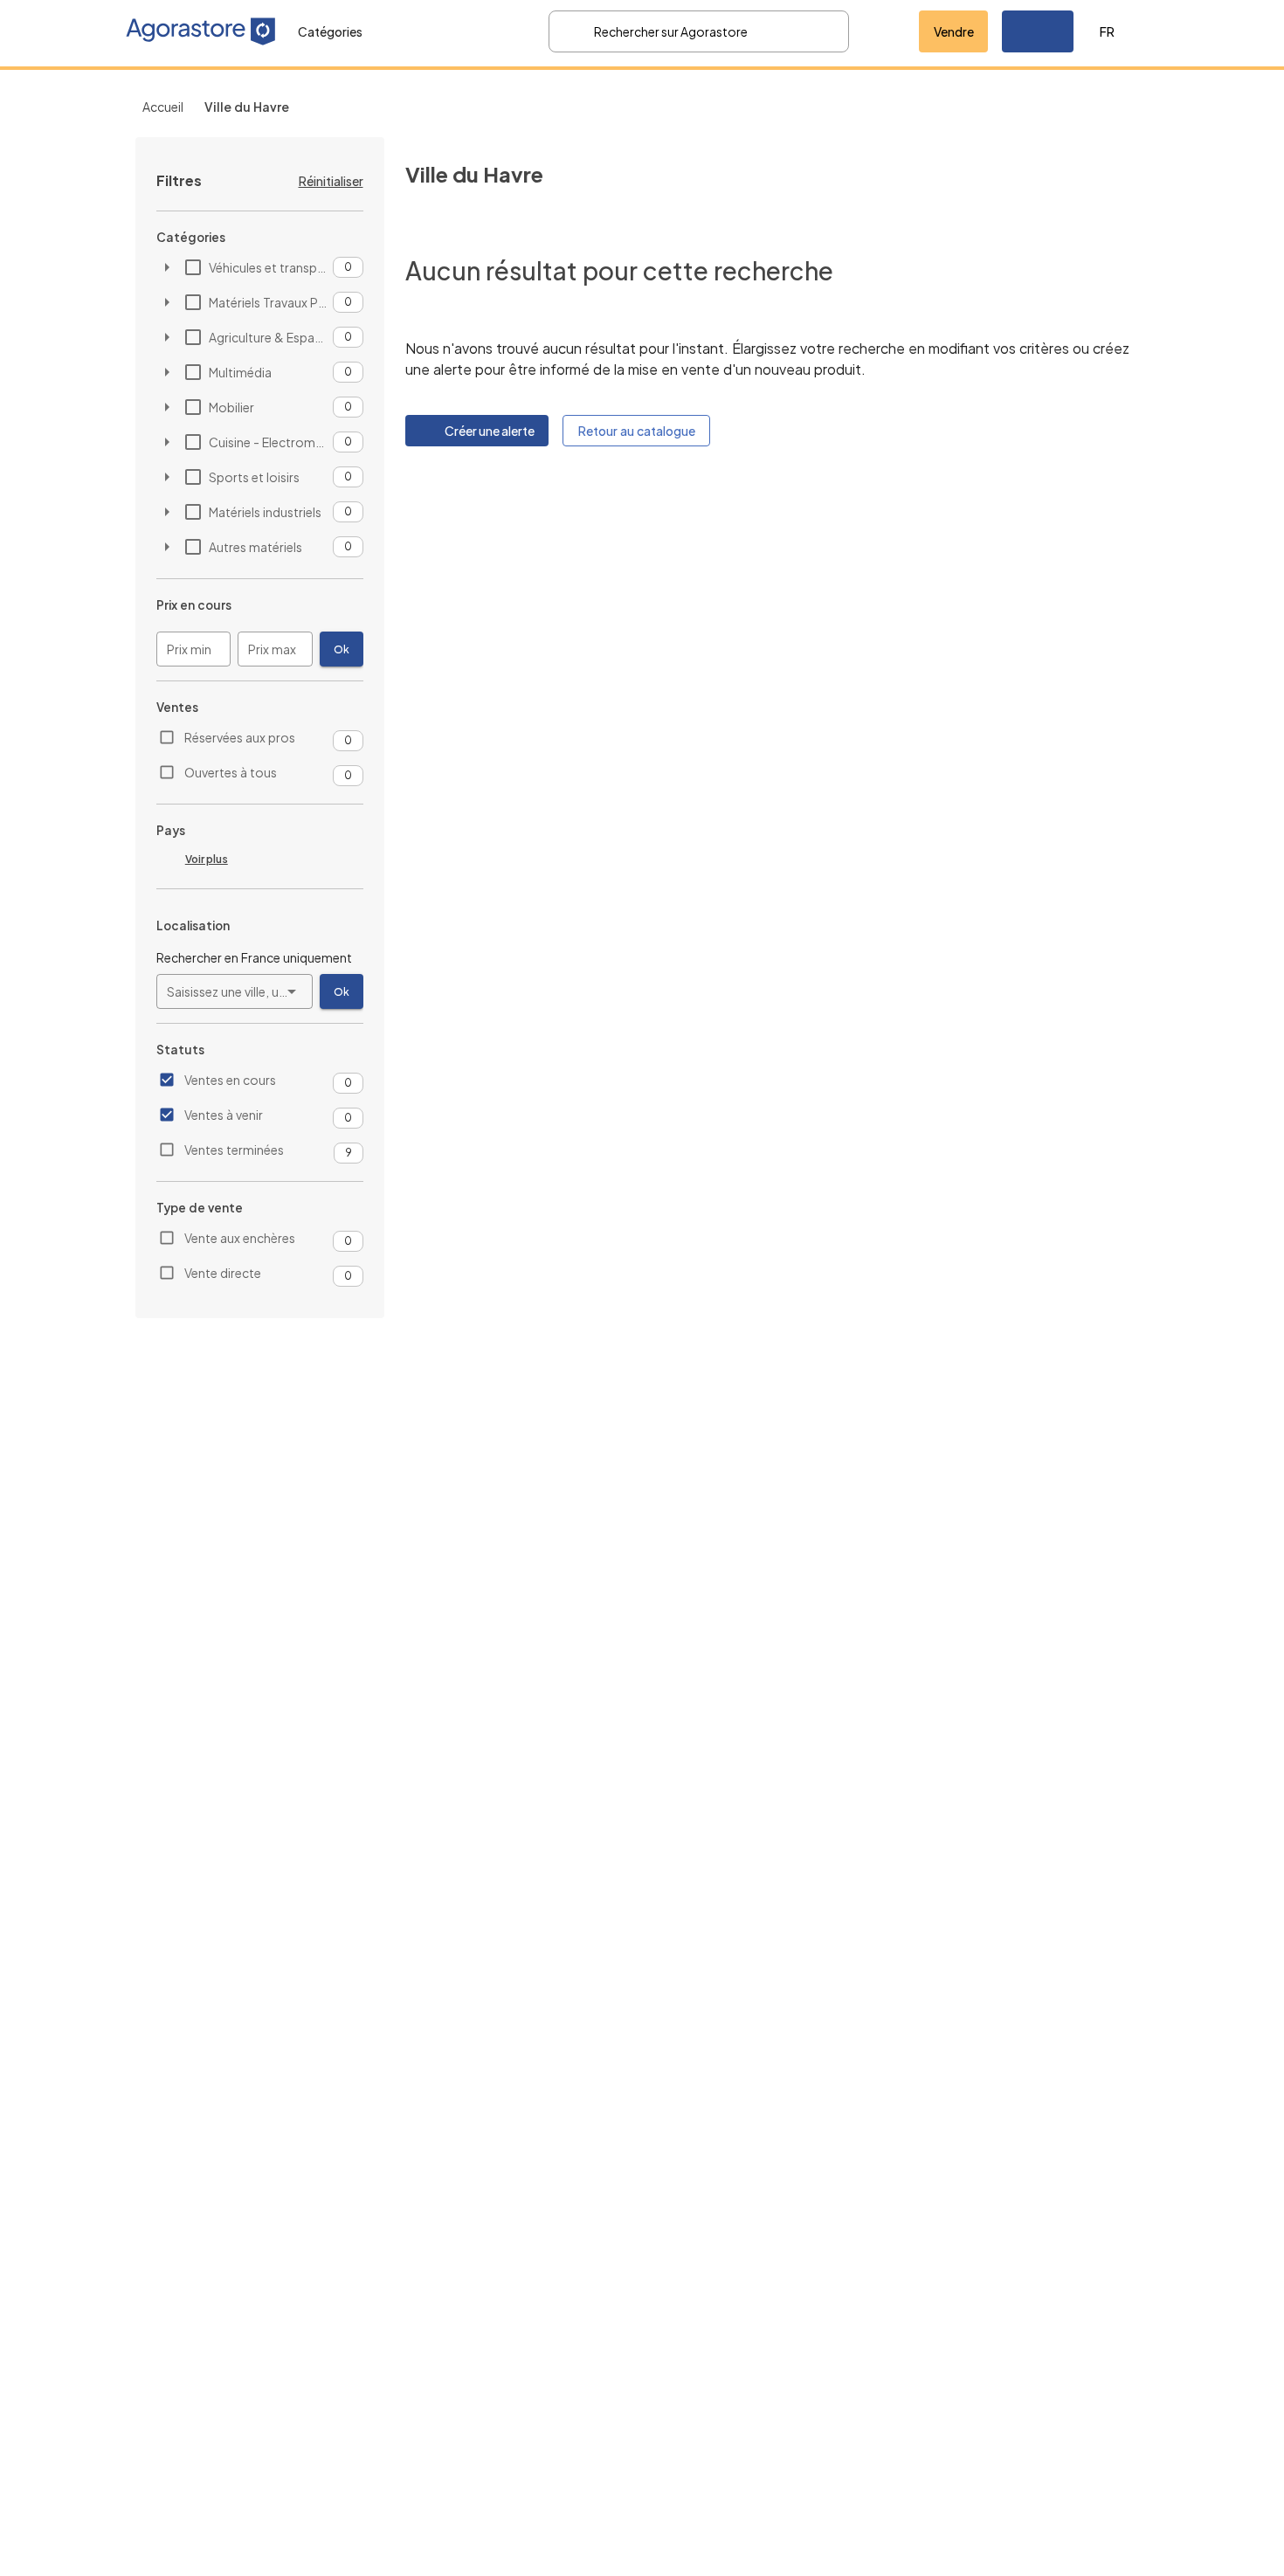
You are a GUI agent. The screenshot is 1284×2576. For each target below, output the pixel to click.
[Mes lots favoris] (884, 31)
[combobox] (235, 991)
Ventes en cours (230, 1080)
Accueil (163, 107)
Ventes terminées (234, 1150)
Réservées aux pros (240, 737)
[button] (1038, 31)
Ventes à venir (224, 1115)
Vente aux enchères (240, 1238)
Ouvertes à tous (231, 772)
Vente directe (223, 1273)
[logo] (201, 31)
